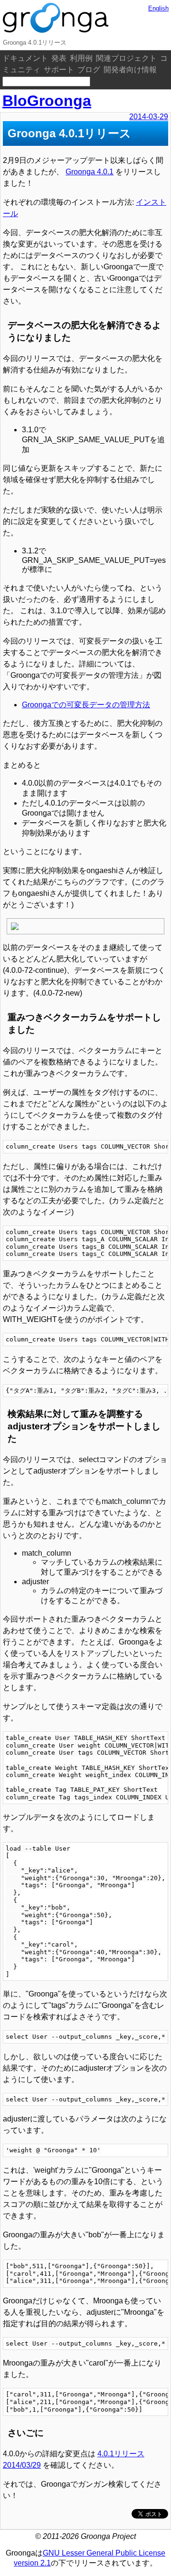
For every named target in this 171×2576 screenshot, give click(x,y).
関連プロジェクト (126, 58)
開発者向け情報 (130, 70)
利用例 (81, 58)
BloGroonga (47, 101)
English (158, 8)
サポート (59, 70)
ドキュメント (25, 58)
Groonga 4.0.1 (90, 172)
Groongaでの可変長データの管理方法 (86, 705)
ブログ (89, 70)
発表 (59, 58)
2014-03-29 (149, 117)
